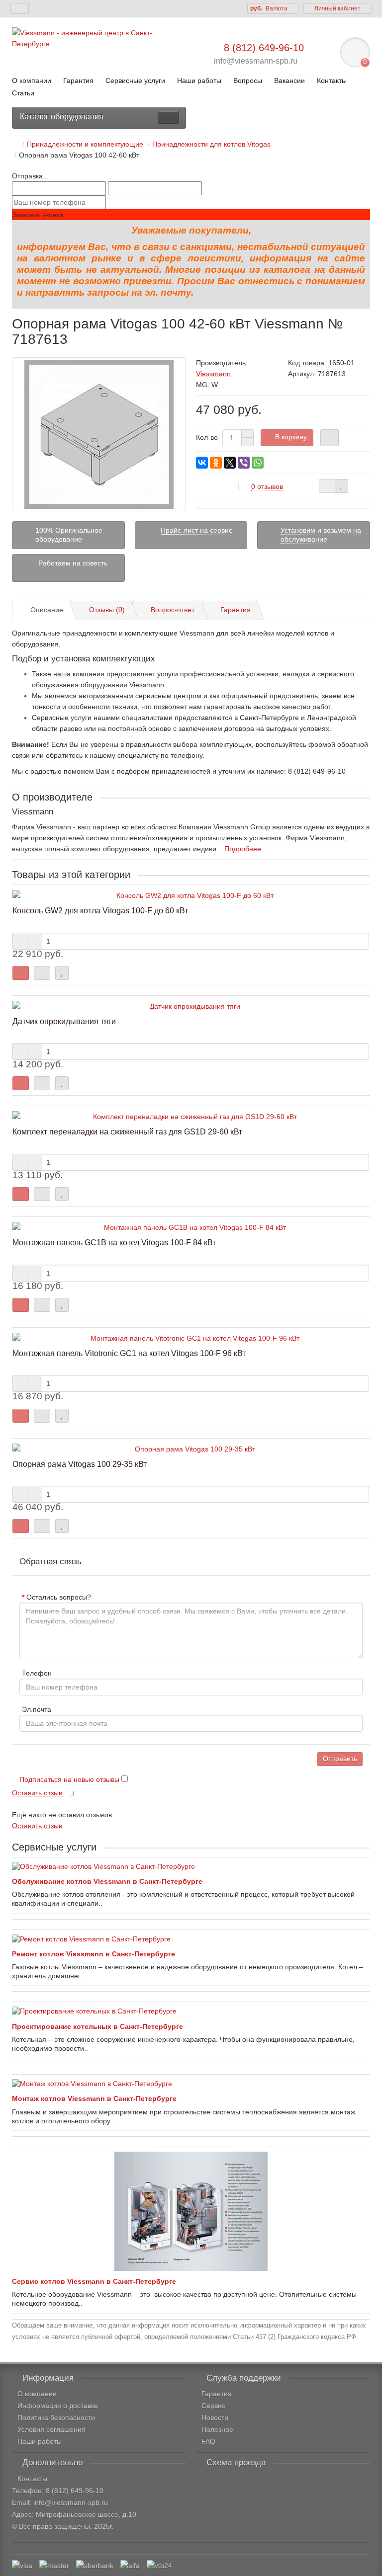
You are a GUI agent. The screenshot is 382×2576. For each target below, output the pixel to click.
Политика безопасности (56, 2417)
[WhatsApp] (258, 463)
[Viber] (244, 463)
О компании (32, 80)
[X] (230, 463)
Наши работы (200, 80)
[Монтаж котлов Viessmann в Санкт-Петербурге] (191, 2084)
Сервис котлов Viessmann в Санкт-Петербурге (94, 2281)
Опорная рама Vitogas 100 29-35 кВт (80, 1464)
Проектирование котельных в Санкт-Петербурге (97, 2026)
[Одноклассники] (216, 463)
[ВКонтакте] (202, 463)
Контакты (332, 80)
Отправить (340, 1759)
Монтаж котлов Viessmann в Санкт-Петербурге (94, 2098)
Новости (215, 2417)
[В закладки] (341, 486)
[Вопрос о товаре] (327, 486)
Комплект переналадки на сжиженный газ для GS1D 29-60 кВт (127, 1131)
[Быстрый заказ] (330, 438)
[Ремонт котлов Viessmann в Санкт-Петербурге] (191, 1939)
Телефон (37, 1673)
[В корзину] (21, 973)
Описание (47, 610)
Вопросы (248, 80)
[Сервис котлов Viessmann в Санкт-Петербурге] (191, 2211)
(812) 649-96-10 (78, 2491)
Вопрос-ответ (173, 610)
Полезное (217, 2429)
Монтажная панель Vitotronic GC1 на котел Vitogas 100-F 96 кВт (129, 1353)
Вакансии (289, 80)
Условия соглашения (51, 2429)
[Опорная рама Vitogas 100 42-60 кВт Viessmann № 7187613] (99, 434)
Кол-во (207, 437)
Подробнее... (246, 849)
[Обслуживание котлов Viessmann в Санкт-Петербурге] (191, 1866)
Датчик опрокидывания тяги (64, 1021)
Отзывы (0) (107, 610)
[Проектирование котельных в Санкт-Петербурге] (191, 2011)
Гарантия (78, 80)
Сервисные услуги (135, 80)
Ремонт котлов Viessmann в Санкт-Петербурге (94, 1954)
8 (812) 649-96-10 (264, 48)
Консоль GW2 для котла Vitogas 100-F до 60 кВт (100, 910)
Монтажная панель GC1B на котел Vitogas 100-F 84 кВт (114, 1242)
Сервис (213, 2406)
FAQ (208, 2441)
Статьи (23, 93)
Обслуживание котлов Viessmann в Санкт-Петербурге (107, 1881)
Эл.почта (37, 1709)
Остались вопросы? (59, 1597)
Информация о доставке (58, 2406)
